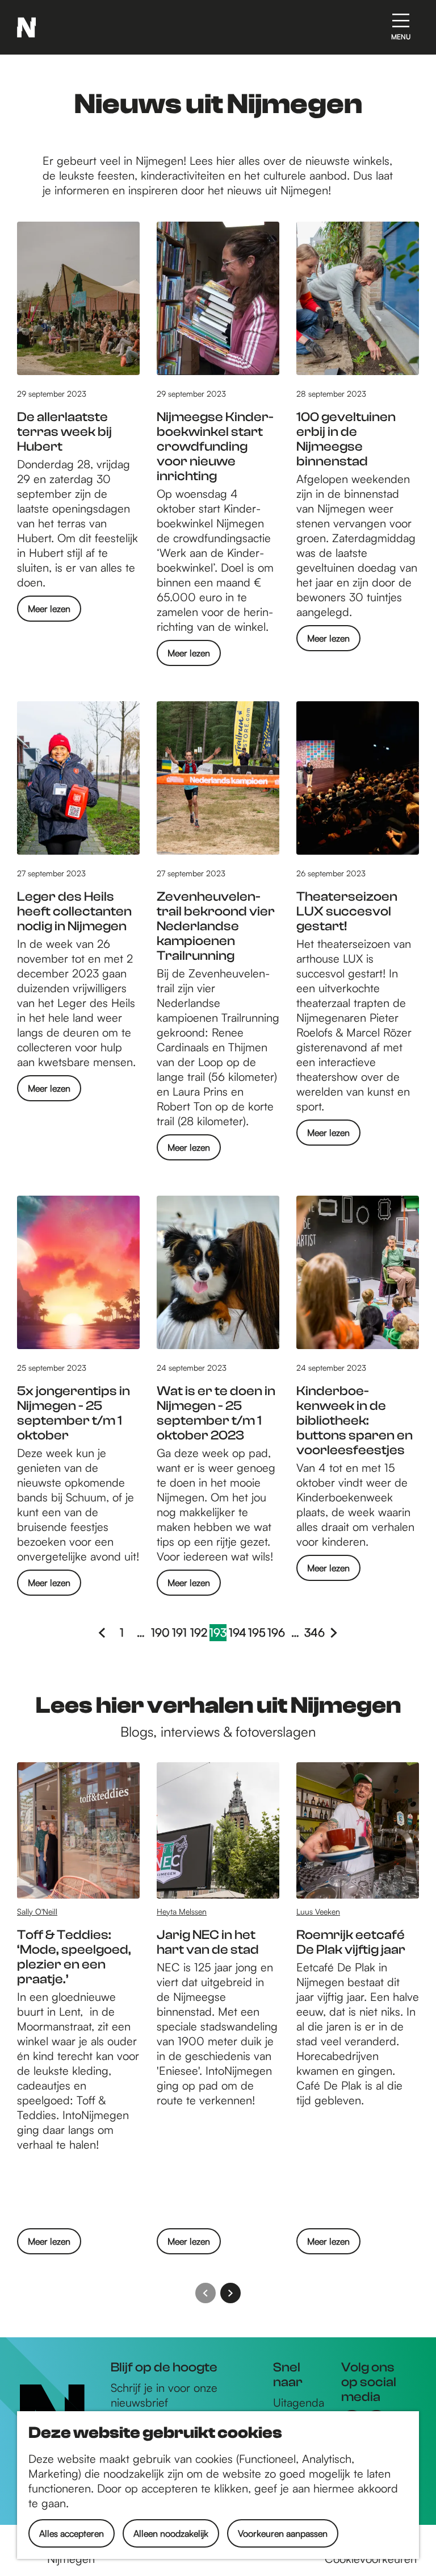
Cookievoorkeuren (371, 2559)
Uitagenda (299, 2402)
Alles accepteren (72, 2533)
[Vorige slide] (206, 2293)
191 (180, 1633)
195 (257, 1633)
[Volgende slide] (230, 2293)
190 (160, 1633)
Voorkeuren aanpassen (283, 2533)
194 (237, 1633)
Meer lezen (49, 612)
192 (199, 1633)
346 (315, 1633)
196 (276, 1633)
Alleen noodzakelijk (171, 2533)
